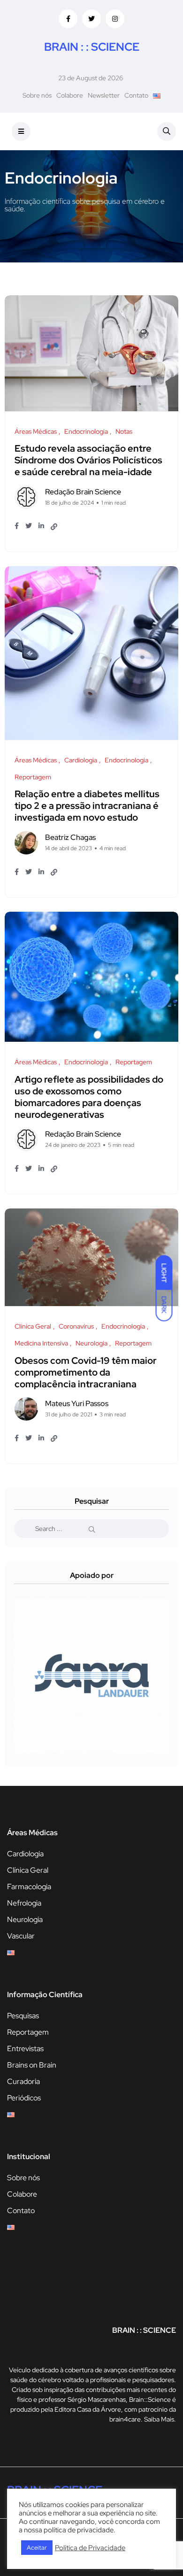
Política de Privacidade (90, 2548)
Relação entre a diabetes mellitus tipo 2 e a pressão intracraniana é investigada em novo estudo (87, 806)
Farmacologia (29, 1887)
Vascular (21, 1936)
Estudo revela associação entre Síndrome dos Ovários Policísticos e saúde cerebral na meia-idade (88, 461)
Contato (136, 95)
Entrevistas (25, 2049)
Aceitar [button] (37, 2548)
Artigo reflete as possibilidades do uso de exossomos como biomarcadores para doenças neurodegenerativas (89, 1097)
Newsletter (104, 95)
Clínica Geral (28, 1870)
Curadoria (23, 2081)
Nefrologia (24, 1903)
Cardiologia (25, 1854)
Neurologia (25, 1919)
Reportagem (28, 2032)
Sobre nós (37, 95)
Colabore (70, 95)
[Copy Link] (54, 527)
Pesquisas (23, 2016)
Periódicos (24, 2098)
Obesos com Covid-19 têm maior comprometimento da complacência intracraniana (86, 1372)
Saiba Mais (159, 2419)
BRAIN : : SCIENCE (92, 47)
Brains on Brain (32, 2065)
